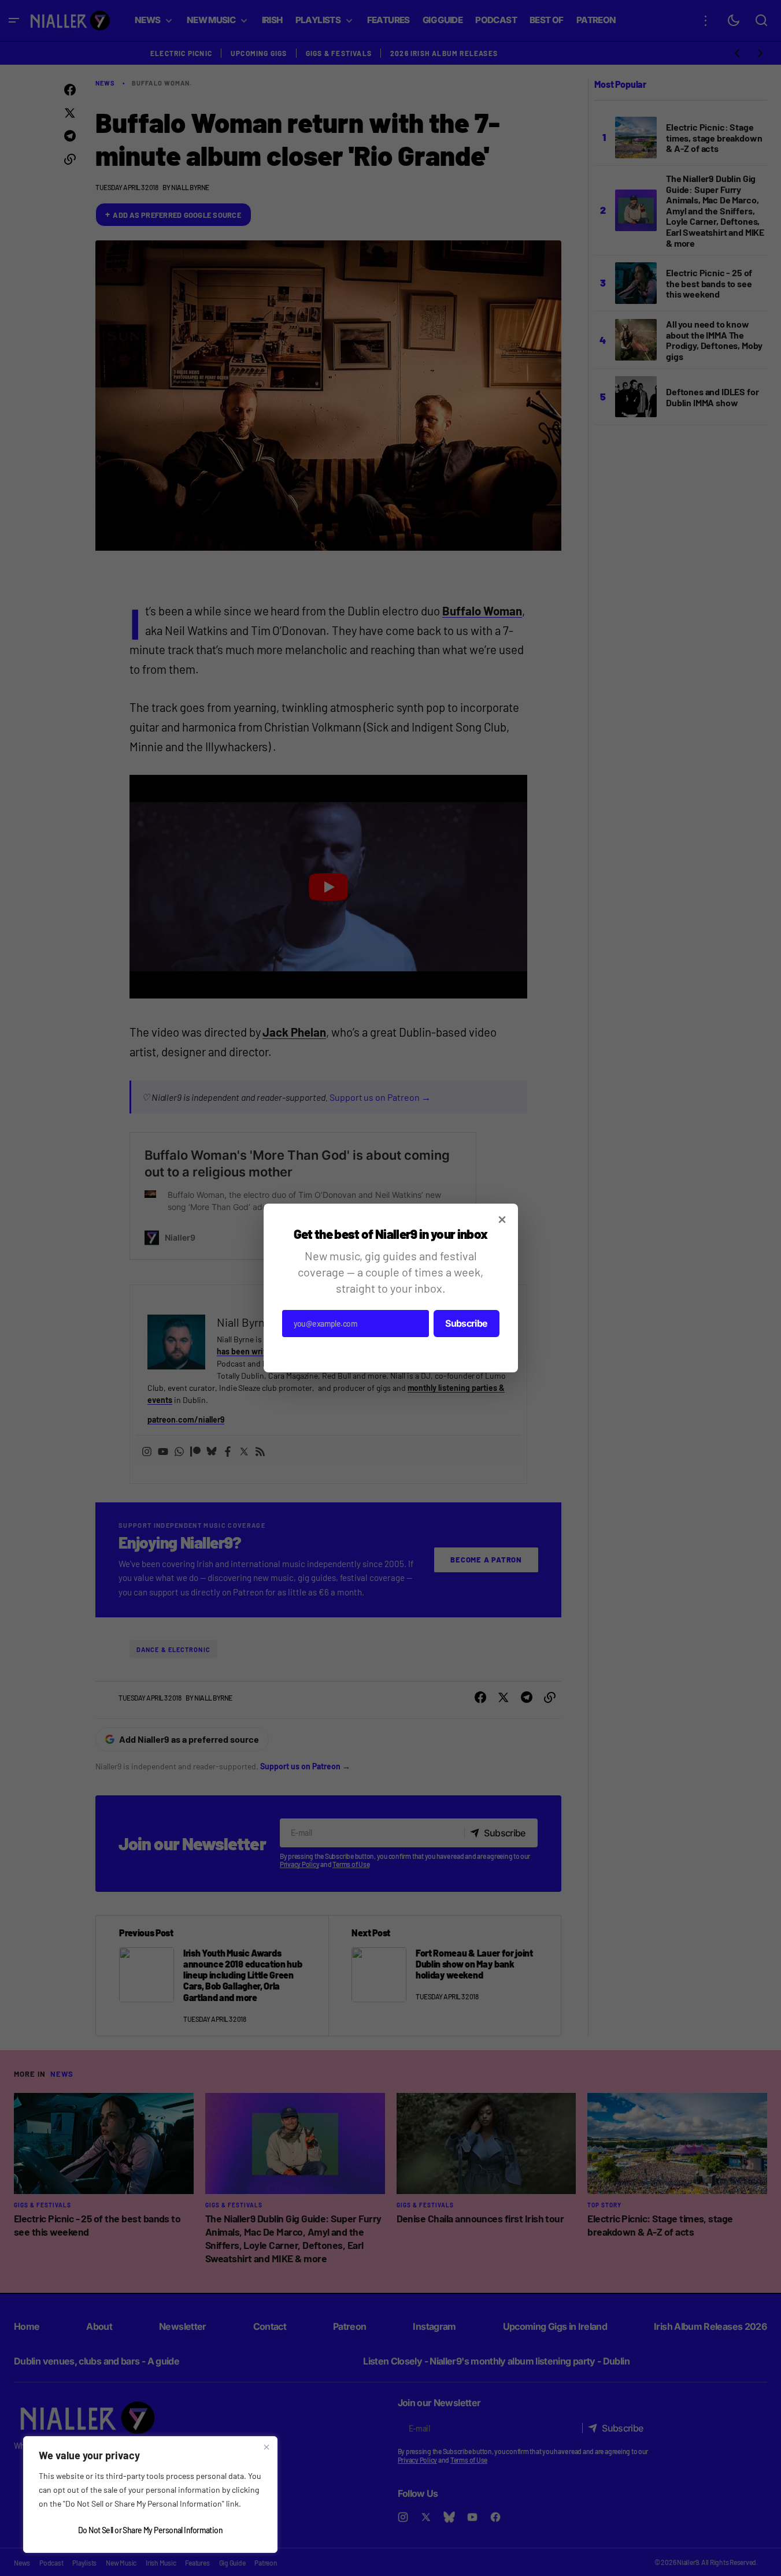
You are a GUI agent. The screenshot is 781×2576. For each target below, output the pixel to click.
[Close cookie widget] (266, 2447)
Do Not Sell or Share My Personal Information (150, 2530)
